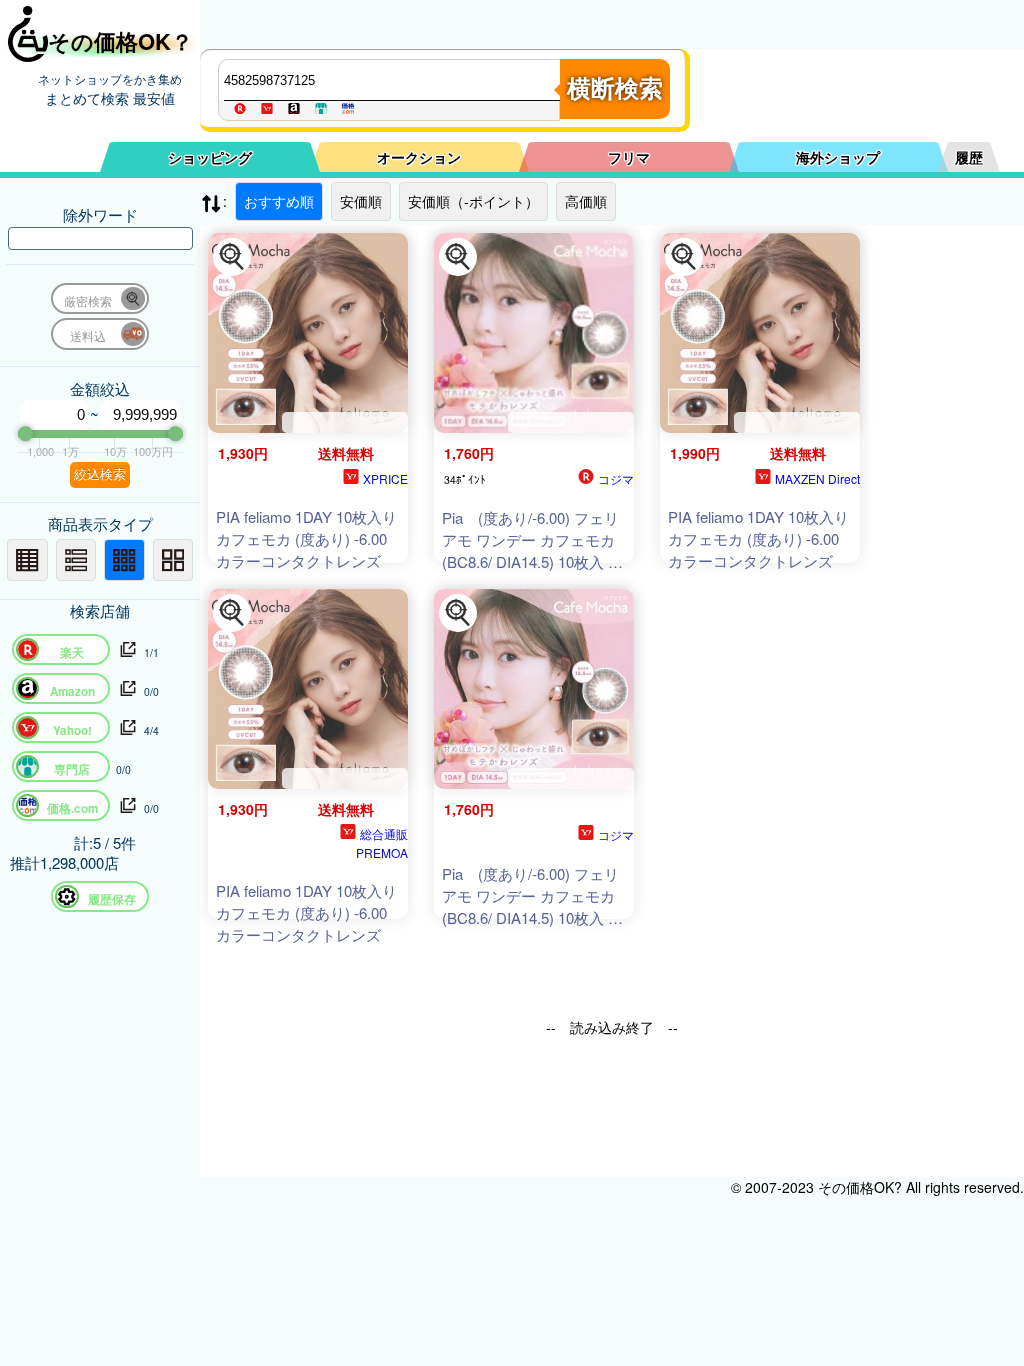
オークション (419, 157)
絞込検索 (100, 474)
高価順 (586, 201)
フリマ (629, 157)
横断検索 (615, 88)
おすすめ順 (279, 201)
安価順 (361, 201)
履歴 (969, 157)
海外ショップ (838, 157)
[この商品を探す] (232, 257)
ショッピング (210, 157)
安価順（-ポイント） (473, 201)
